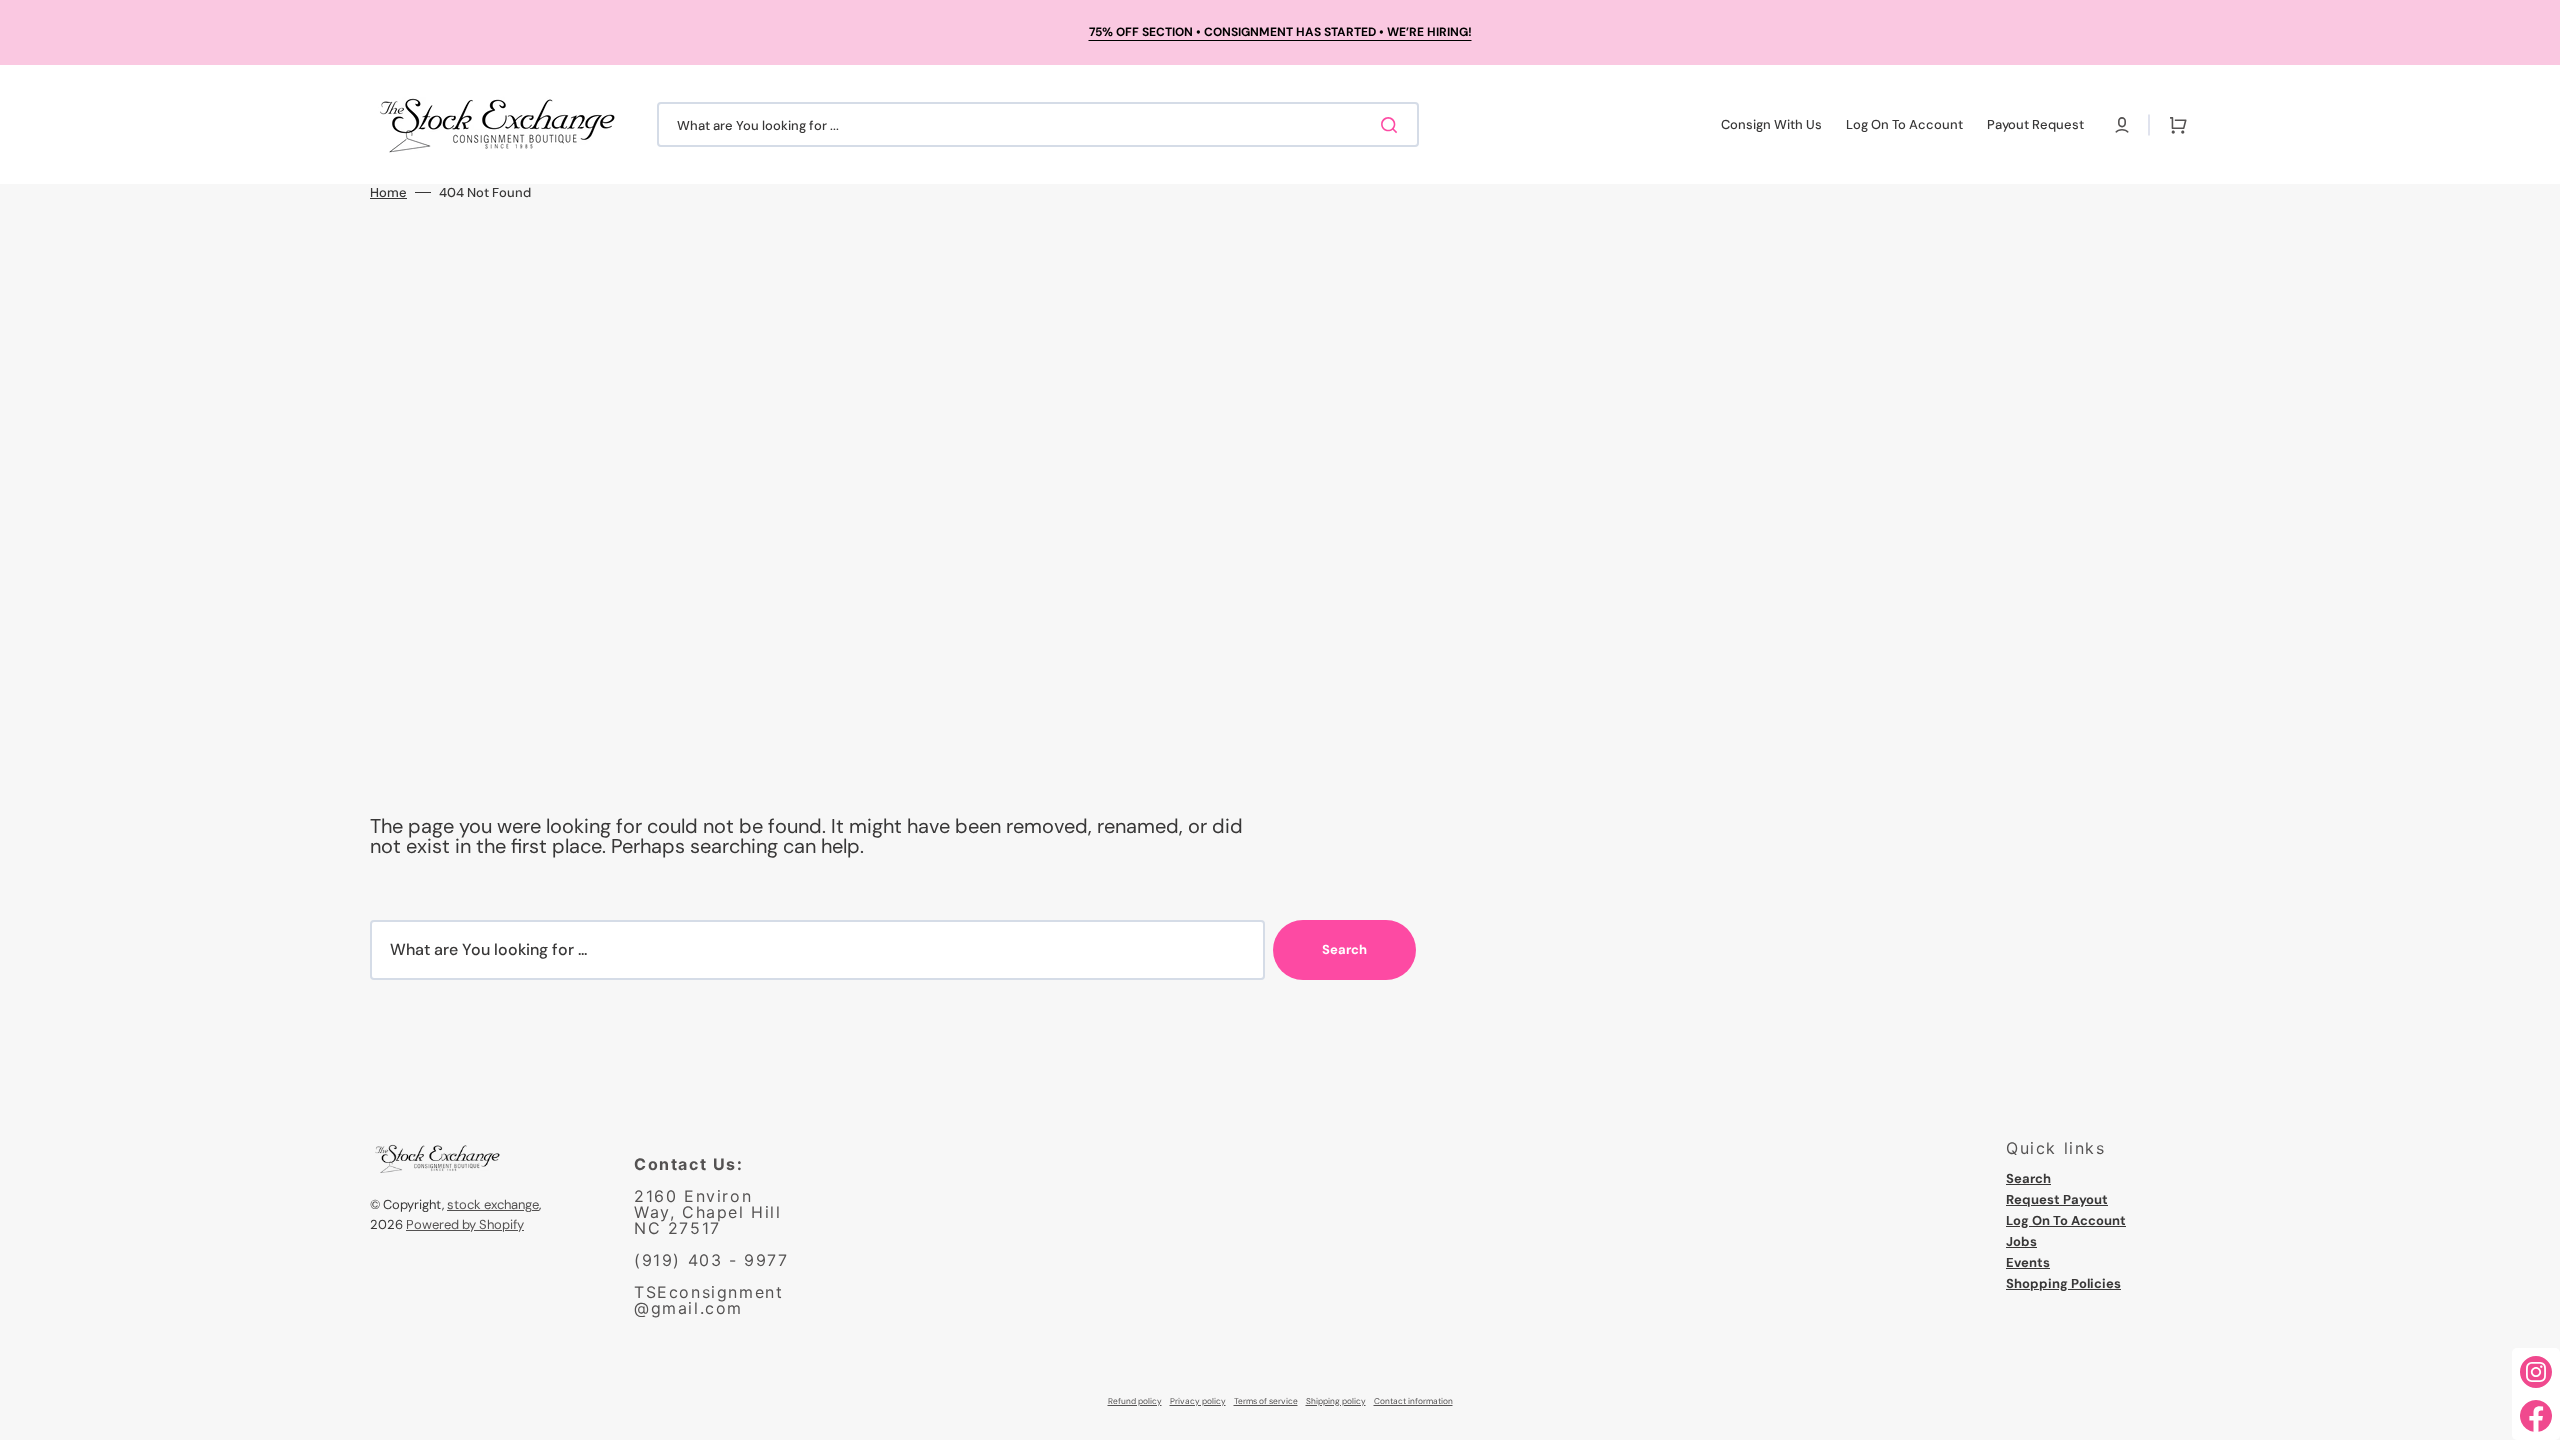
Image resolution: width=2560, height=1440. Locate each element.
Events (2028, 1262)
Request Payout (2057, 1199)
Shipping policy (1336, 1401)
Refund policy (1135, 1401)
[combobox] (1038, 124)
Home (388, 192)
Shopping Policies (2063, 1283)
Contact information (1413, 1401)
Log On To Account (2066, 1220)
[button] (2122, 125)
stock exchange (493, 1204)
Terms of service (1266, 1401)
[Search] (1393, 125)
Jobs (2021, 1241)
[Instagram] (2536, 1372)
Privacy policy (1198, 1401)
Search (1344, 949)
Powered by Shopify (465, 1224)
